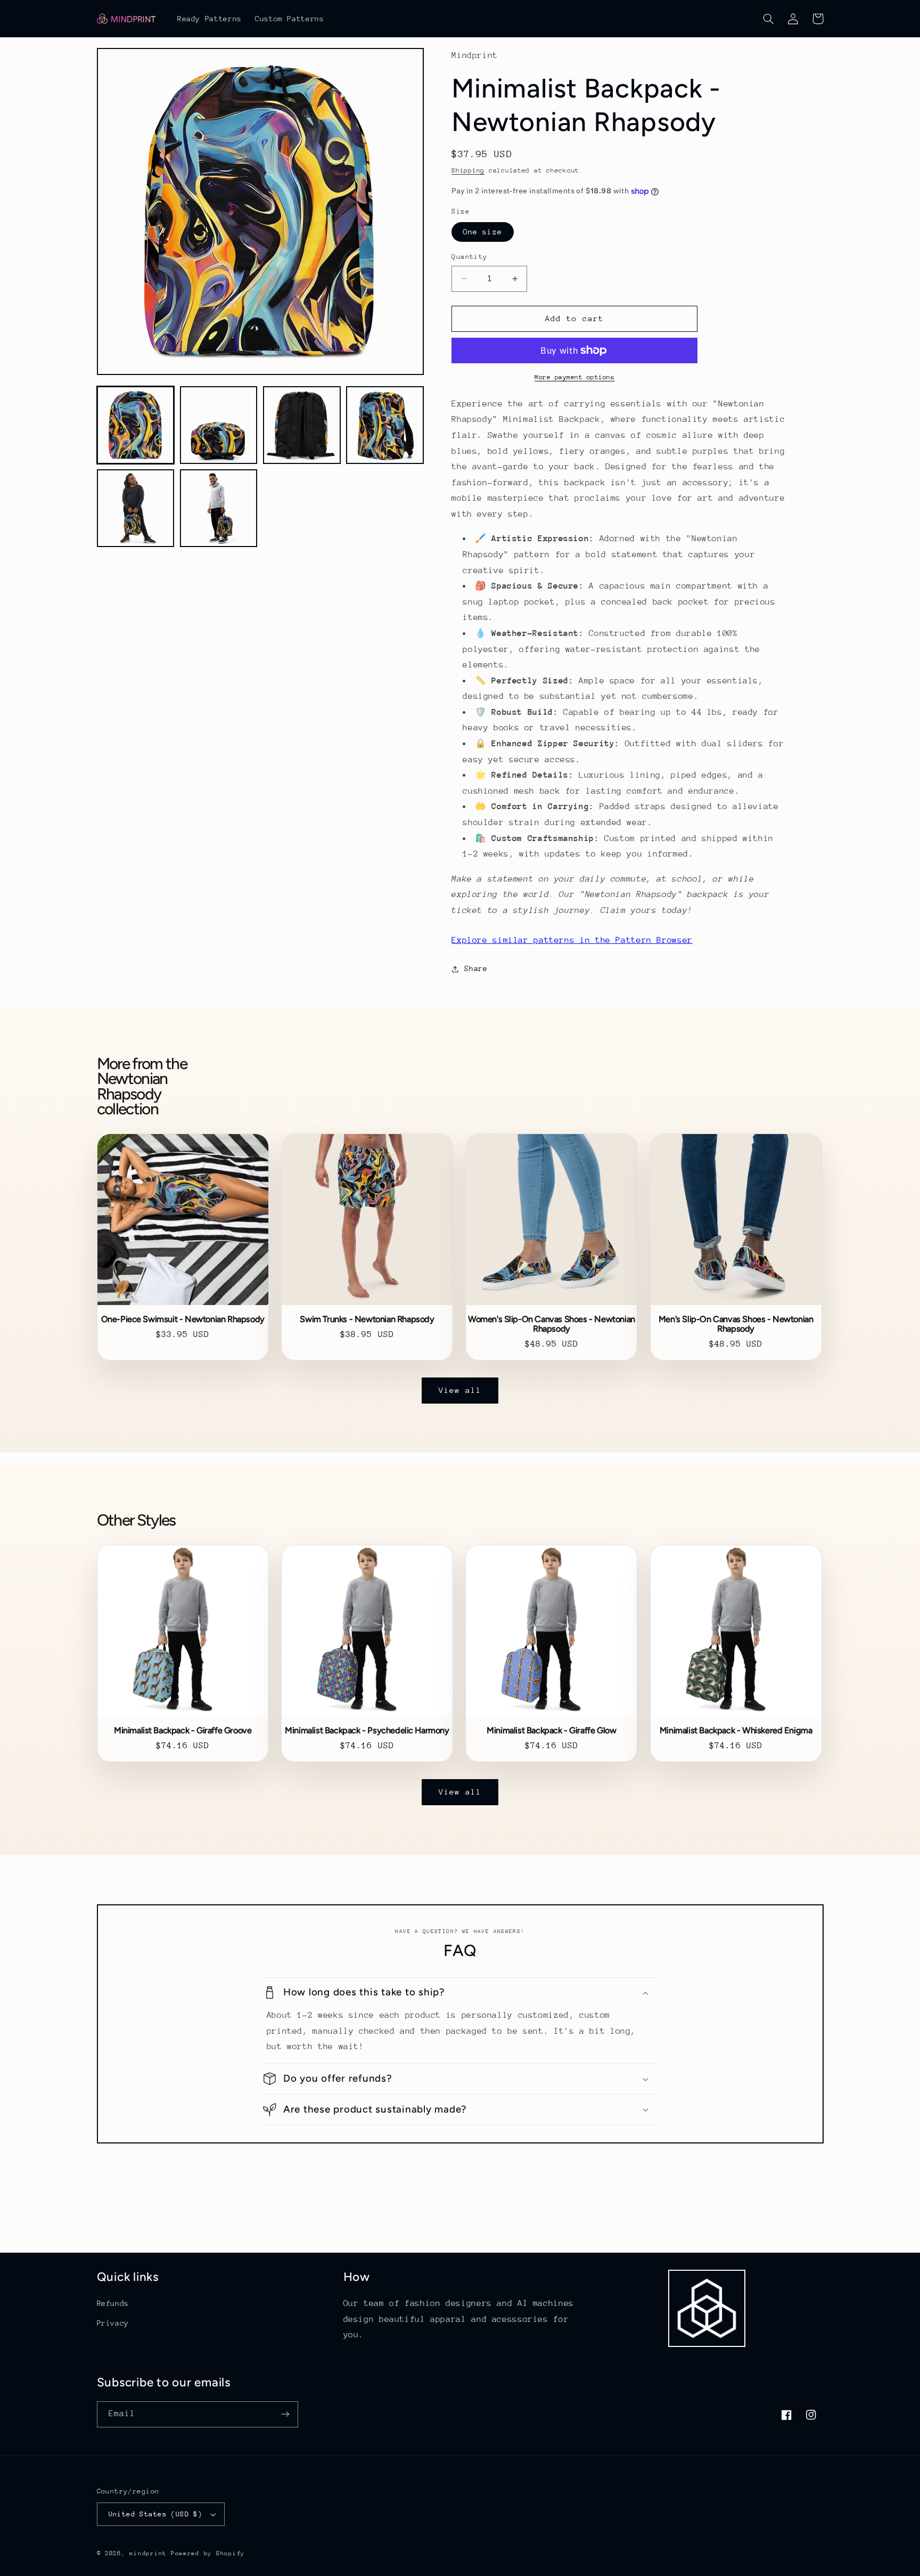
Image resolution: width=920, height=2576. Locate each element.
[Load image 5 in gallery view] (136, 509)
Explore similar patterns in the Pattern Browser (572, 940)
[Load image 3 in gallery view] (302, 425)
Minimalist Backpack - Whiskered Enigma (736, 1731)
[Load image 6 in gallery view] (219, 509)
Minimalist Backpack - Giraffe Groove (183, 1731)
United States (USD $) (156, 2514)
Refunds (113, 2303)
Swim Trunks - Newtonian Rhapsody (367, 1319)
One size (482, 232)
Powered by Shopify (208, 2553)
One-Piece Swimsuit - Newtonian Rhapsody (183, 1319)
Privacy (113, 2323)
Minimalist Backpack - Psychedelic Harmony (367, 1731)
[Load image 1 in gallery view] (136, 425)
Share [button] (476, 968)
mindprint (148, 2553)
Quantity (469, 256)
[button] (769, 19)
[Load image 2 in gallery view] (219, 425)
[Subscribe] (285, 2414)
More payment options (575, 377)
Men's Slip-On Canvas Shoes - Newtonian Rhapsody (736, 1324)
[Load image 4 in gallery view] (385, 425)
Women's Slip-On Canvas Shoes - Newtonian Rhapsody (552, 1324)
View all (460, 1390)
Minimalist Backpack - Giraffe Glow (551, 1731)
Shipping (468, 171)
